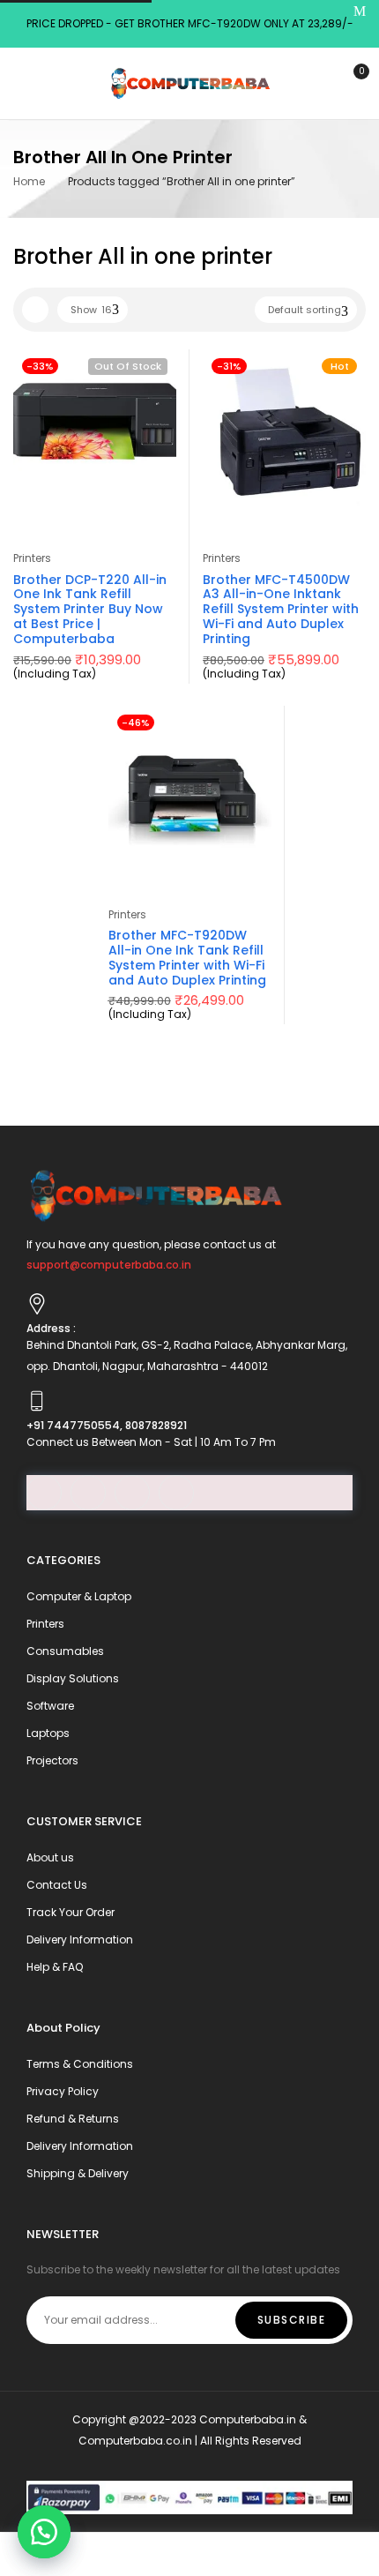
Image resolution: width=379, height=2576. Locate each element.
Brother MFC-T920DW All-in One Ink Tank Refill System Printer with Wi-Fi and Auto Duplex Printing (187, 957)
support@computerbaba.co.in (109, 1265)
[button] (44, 2532)
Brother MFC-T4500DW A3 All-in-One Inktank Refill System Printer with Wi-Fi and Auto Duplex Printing (281, 609)
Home (29, 181)
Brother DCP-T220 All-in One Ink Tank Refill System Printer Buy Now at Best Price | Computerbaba (90, 609)
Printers (32, 558)
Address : (51, 1328)
